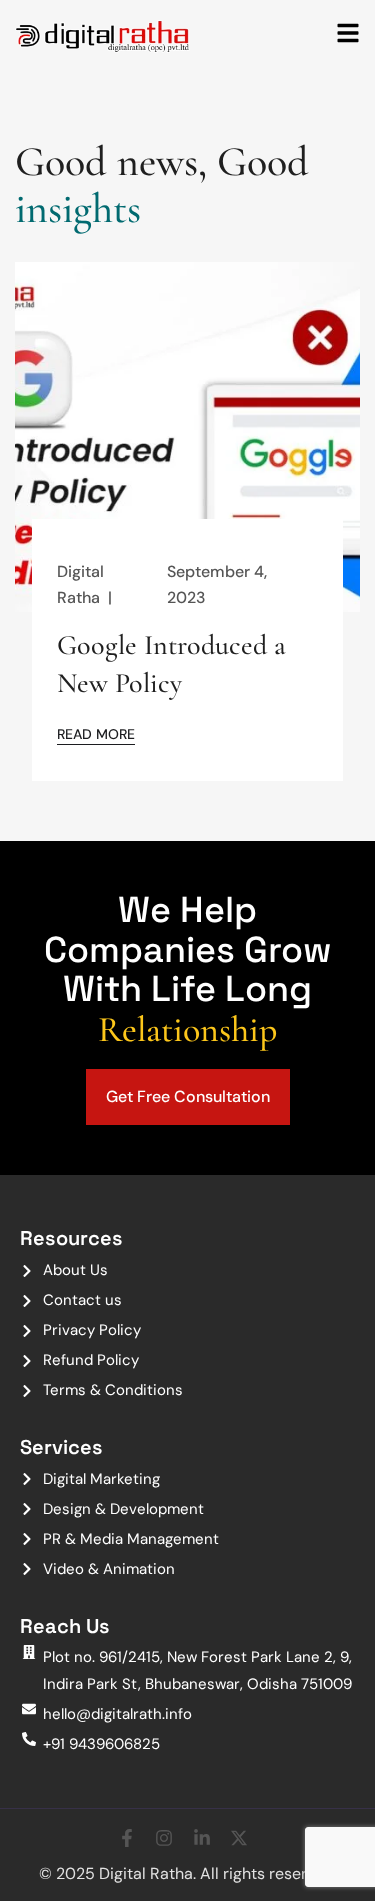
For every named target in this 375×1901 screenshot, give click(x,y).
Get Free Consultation (188, 1096)
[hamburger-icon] (348, 35)
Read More (96, 733)
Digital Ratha (80, 584)
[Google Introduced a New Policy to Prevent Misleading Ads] (187, 440)
